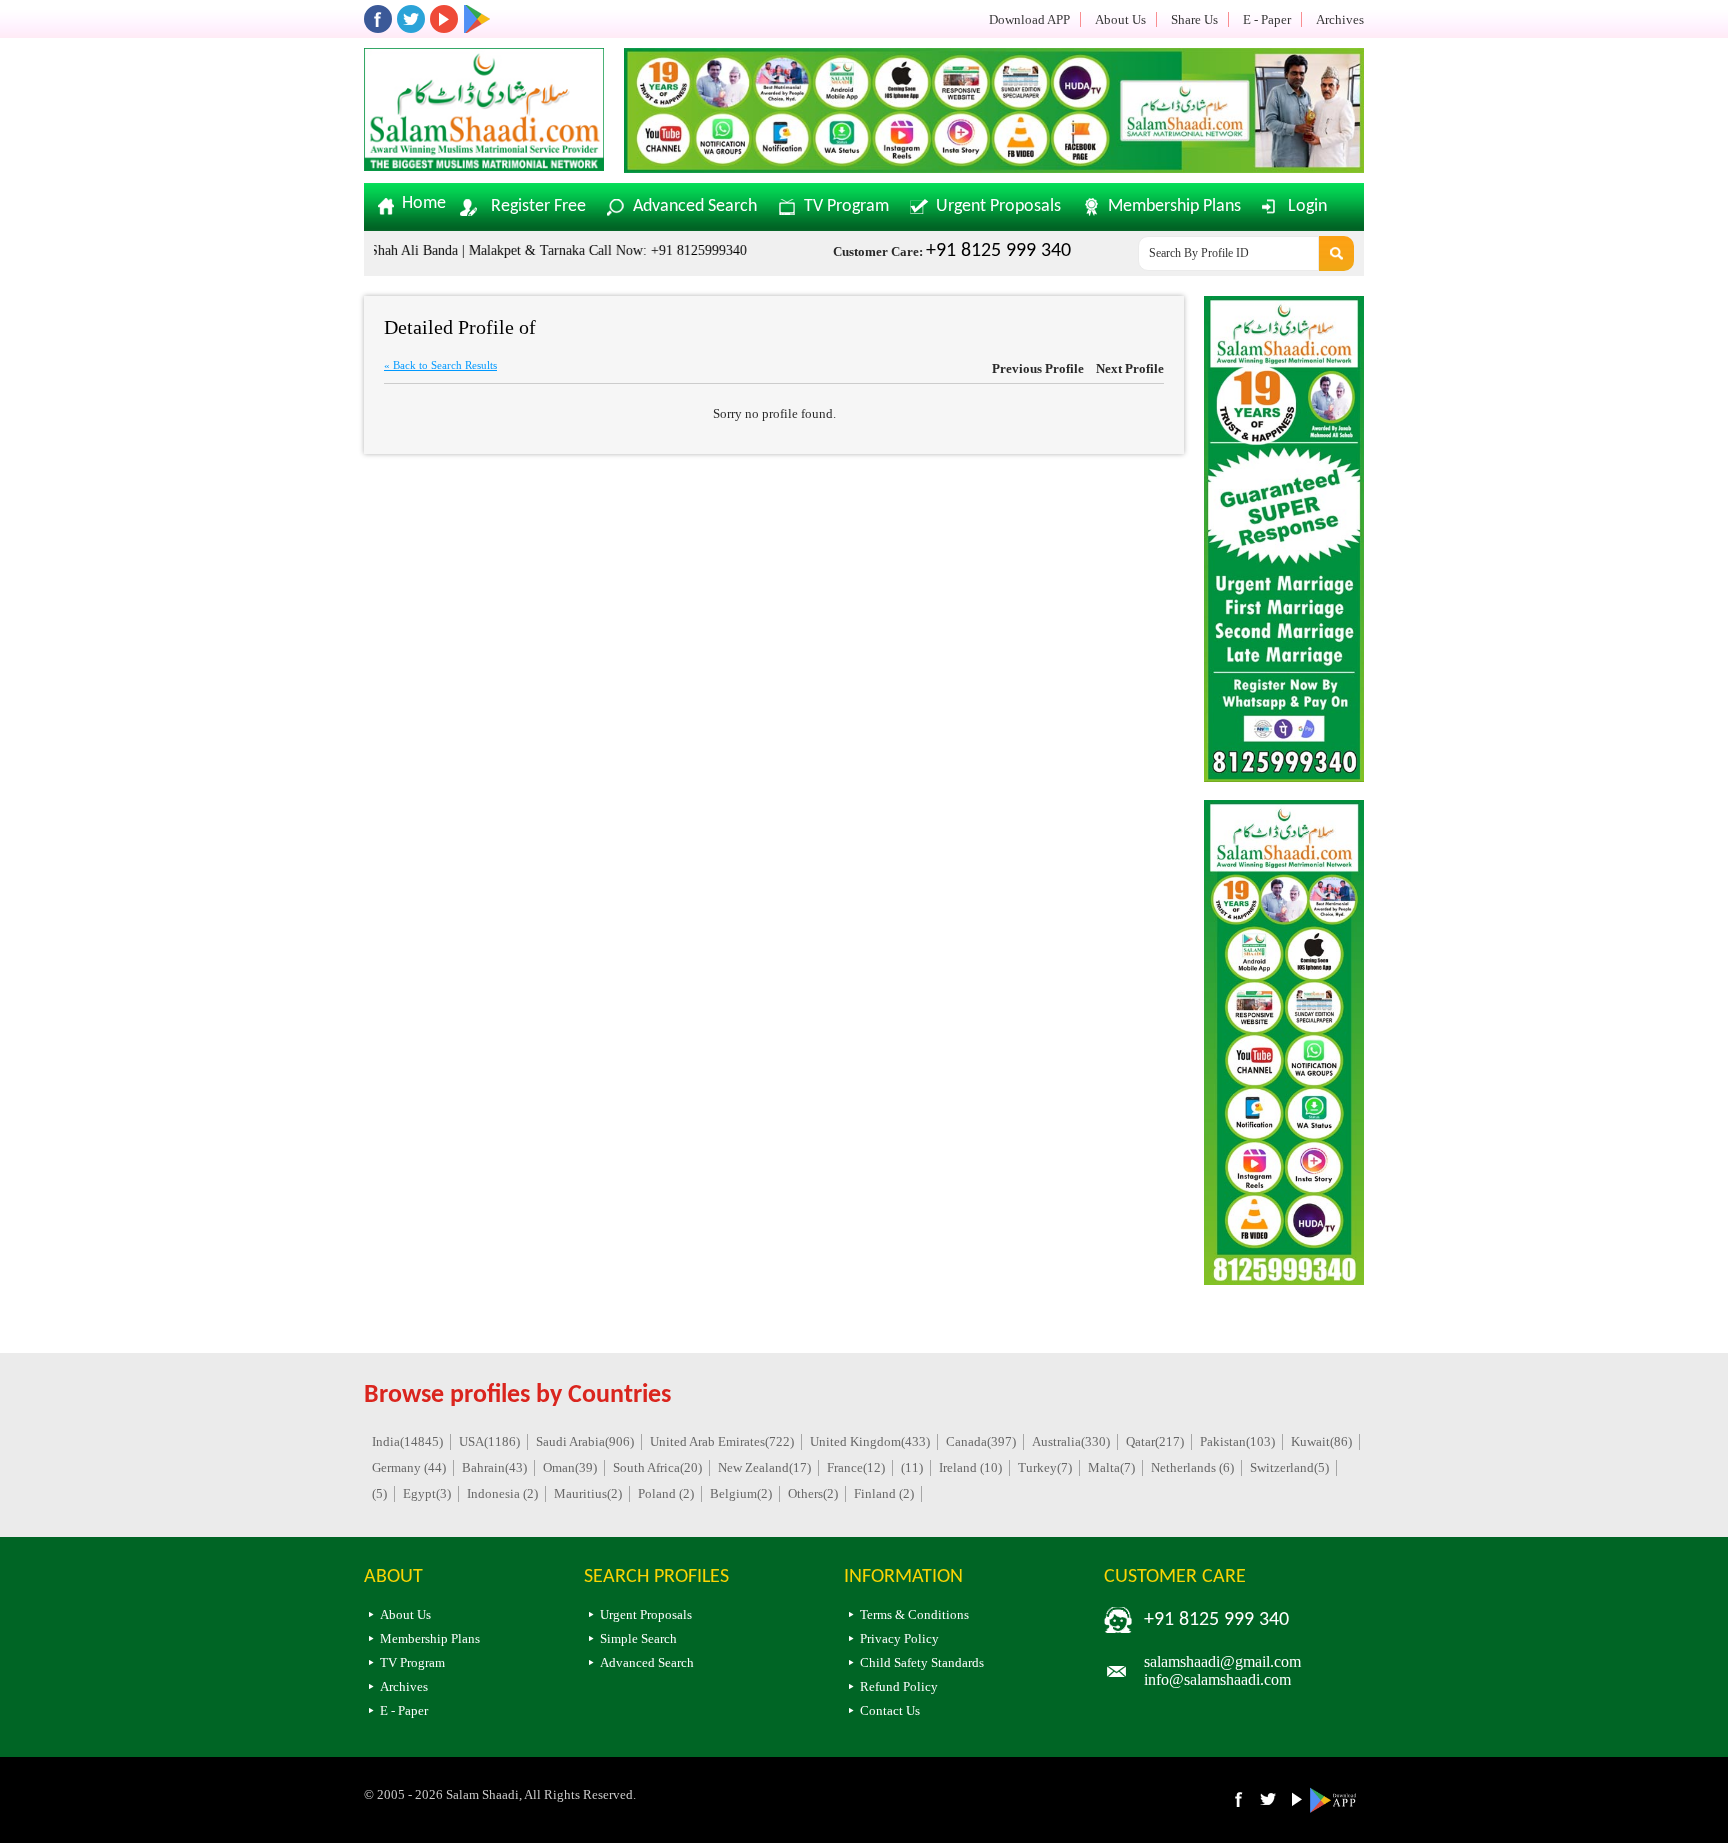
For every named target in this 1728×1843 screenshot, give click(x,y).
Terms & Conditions (914, 1614)
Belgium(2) (741, 1493)
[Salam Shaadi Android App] (1336, 1808)
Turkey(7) (1045, 1467)
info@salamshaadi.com (1217, 1679)
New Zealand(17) (764, 1467)
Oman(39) (570, 1467)
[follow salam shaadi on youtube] (444, 19)
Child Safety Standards (922, 1662)
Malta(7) (1111, 1467)
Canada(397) (981, 1441)
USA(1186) (489, 1441)
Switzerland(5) (1289, 1467)
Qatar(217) (1155, 1441)
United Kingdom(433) (870, 1441)
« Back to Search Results (440, 365)
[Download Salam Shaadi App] (477, 19)
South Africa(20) (657, 1467)
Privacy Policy (899, 1638)
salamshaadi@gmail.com (1222, 1661)
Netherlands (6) (1192, 1467)
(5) (379, 1493)
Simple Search (638, 1638)
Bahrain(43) (494, 1467)
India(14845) (407, 1441)
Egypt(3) (427, 1493)
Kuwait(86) (1321, 1441)
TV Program (846, 206)
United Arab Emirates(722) (722, 1441)
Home (424, 204)
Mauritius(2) (588, 1493)
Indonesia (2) (502, 1493)
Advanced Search (695, 206)
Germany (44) (409, 1467)
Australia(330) (1071, 1441)
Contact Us (890, 1710)
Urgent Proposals (998, 206)
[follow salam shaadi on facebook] (378, 19)
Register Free (538, 206)
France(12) (856, 1467)
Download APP (1029, 19)
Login (1307, 206)
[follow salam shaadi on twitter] (411, 19)
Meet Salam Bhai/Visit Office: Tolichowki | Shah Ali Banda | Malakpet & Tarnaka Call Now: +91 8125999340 (396, 250)
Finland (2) (884, 1493)
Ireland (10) (970, 1467)
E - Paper (1267, 19)
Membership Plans (1174, 206)
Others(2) (813, 1493)
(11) (912, 1467)
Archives (1340, 19)
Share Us (1194, 19)
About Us (1120, 19)
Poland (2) (666, 1493)
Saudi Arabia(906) (585, 1441)
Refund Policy (899, 1686)
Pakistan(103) (1237, 1441)
